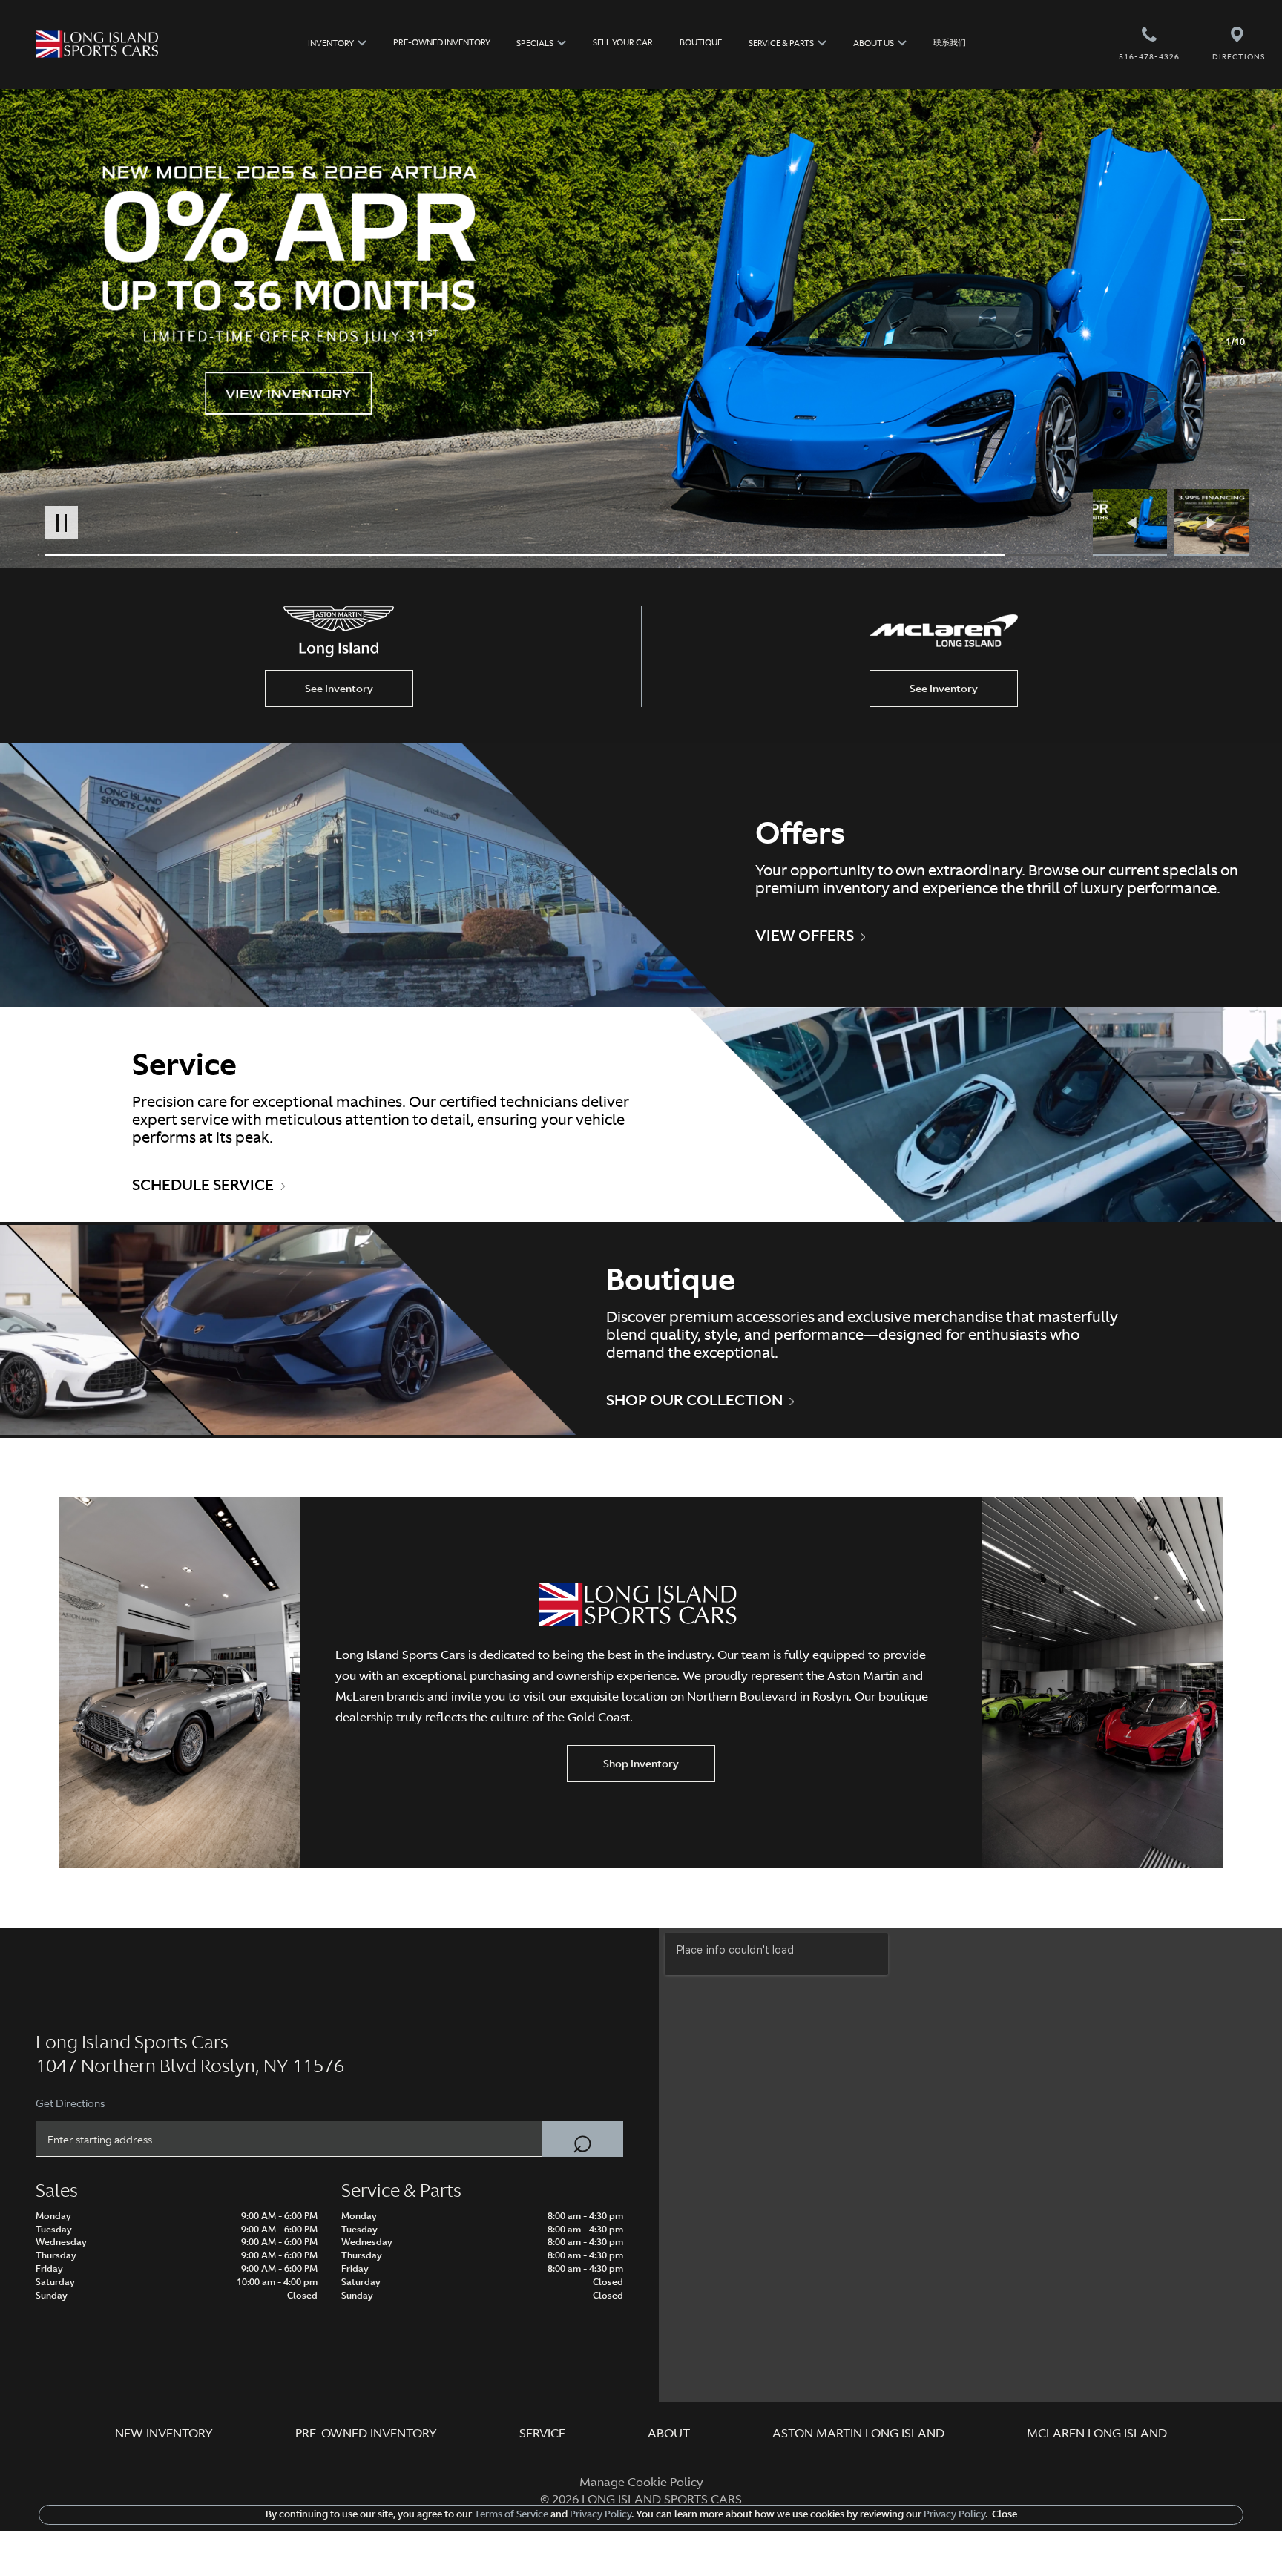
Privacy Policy (599, 2514)
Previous (1134, 522)
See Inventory (339, 689)
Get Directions (70, 2103)
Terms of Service (511, 2514)
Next (1212, 522)
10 (1233, 320)
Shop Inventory (641, 1764)
